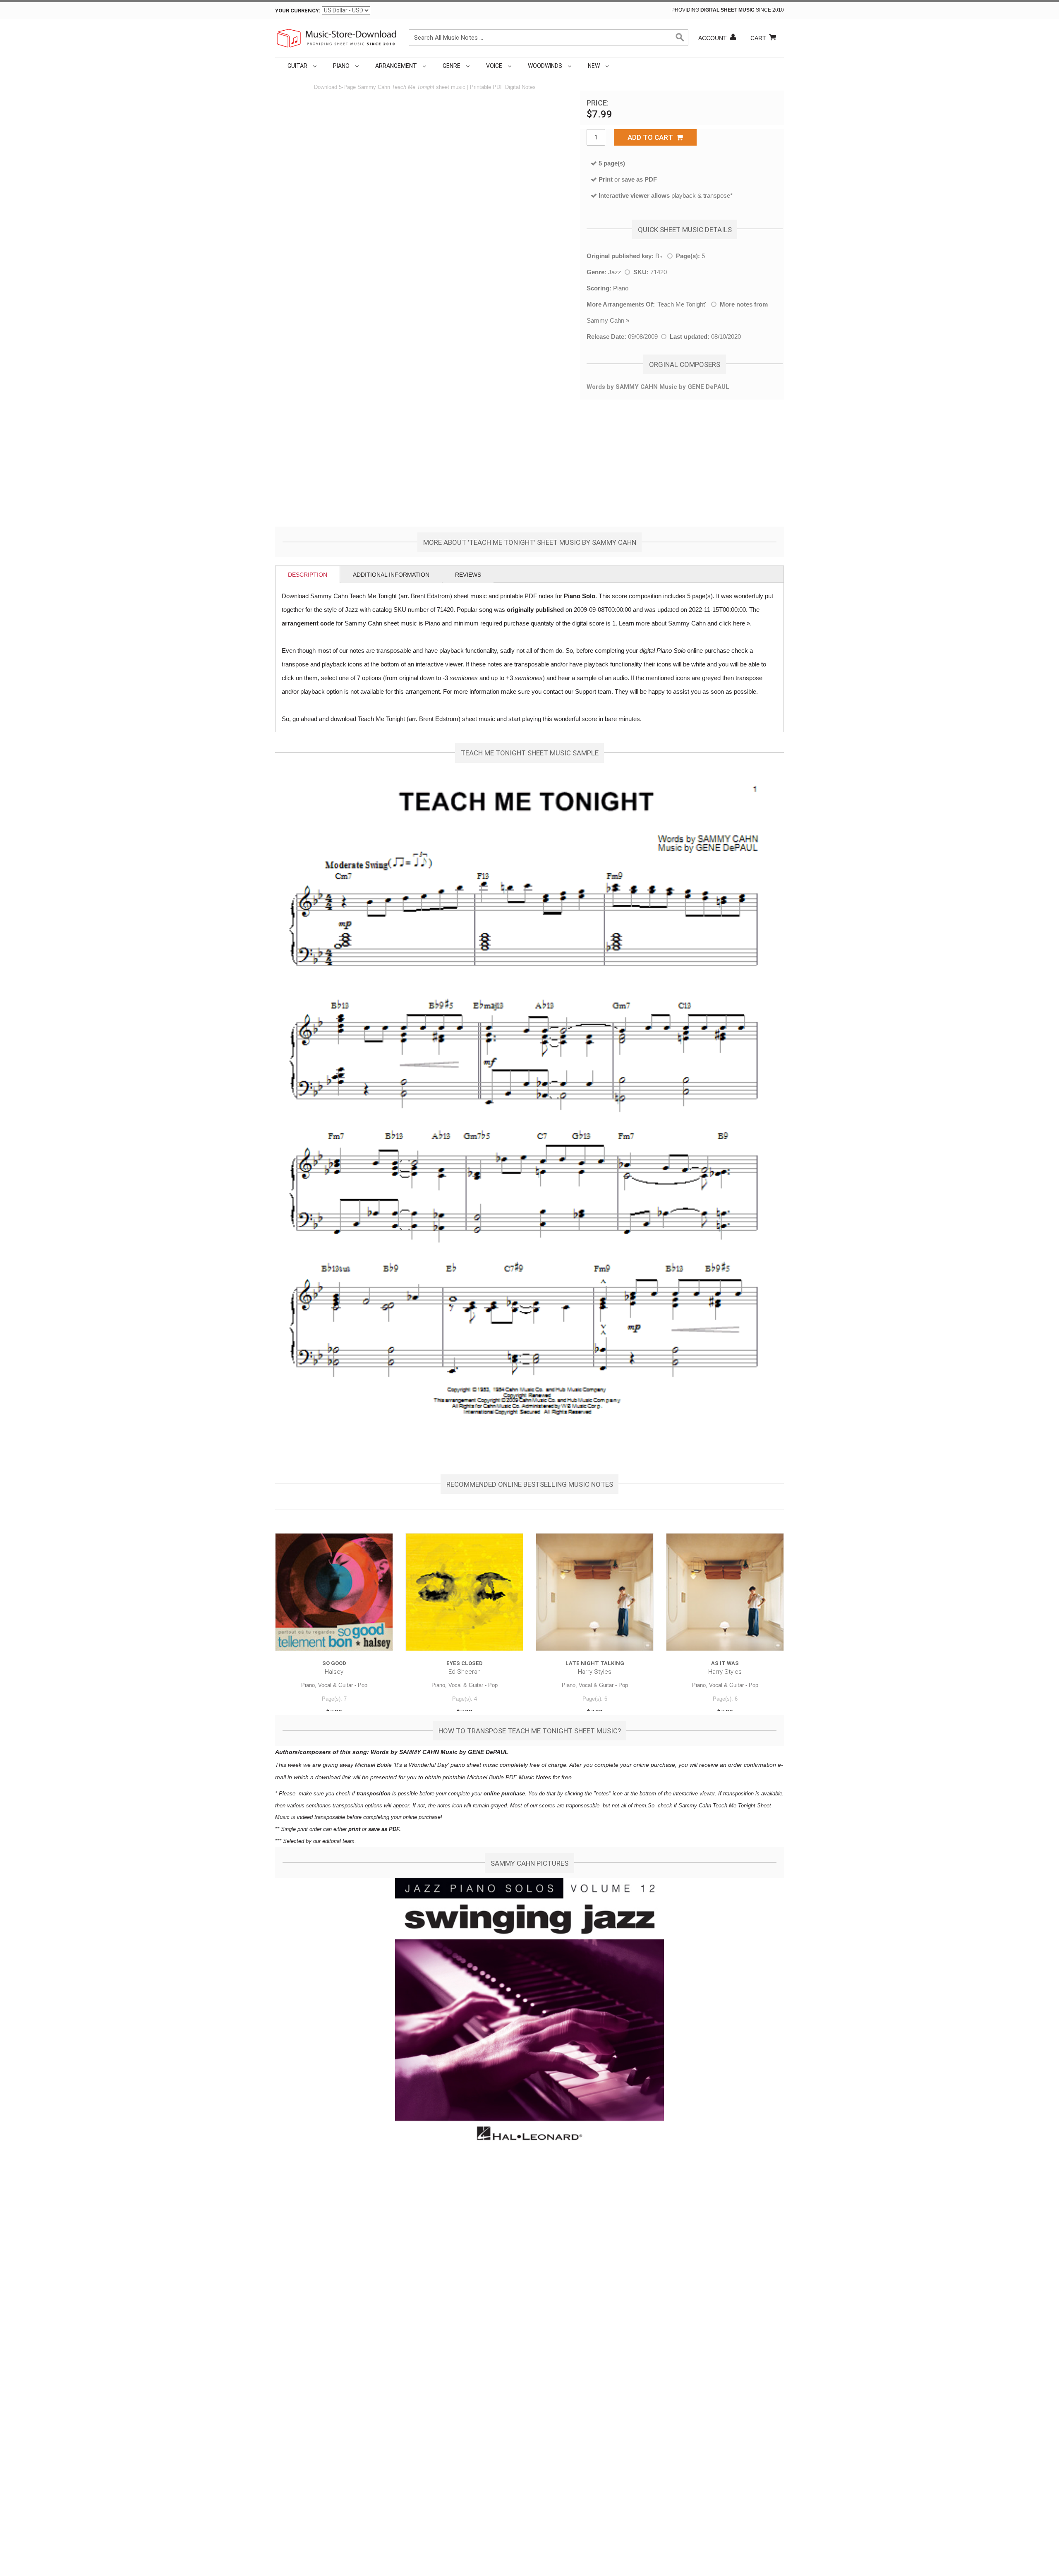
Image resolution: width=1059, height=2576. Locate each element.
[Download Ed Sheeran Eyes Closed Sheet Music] (464, 1592)
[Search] (680, 38)
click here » (734, 623)
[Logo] (337, 38)
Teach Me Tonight (681, 304)
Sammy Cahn (605, 320)
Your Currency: (298, 11)
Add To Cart (652, 137)
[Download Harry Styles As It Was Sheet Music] (725, 1592)
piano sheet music (474, 1765)
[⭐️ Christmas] (613, 66)
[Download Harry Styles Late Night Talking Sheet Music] (595, 1592)
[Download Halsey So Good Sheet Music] (334, 1592)
